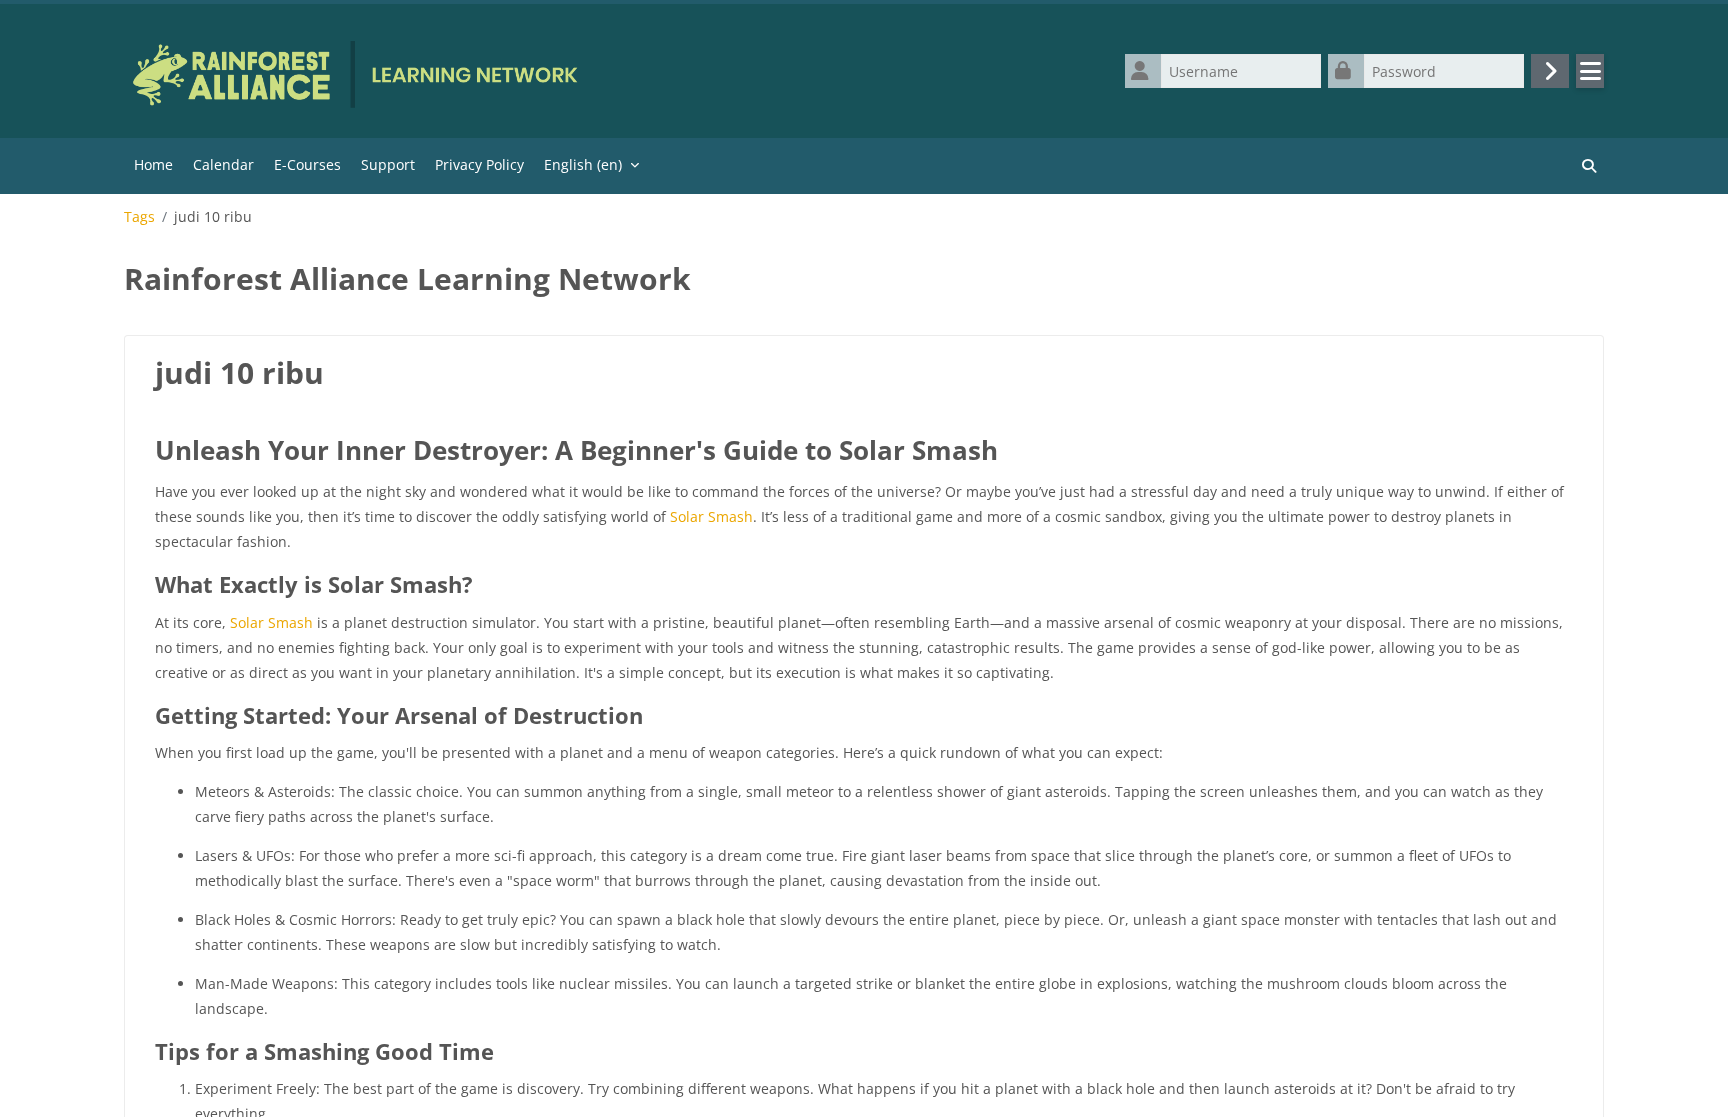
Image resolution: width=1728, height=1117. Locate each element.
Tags (139, 217)
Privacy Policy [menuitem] (479, 164)
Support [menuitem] (388, 164)
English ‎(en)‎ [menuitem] (583, 164)
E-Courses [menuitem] (307, 164)
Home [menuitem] (153, 164)
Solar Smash (711, 516)
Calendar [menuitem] (223, 164)
